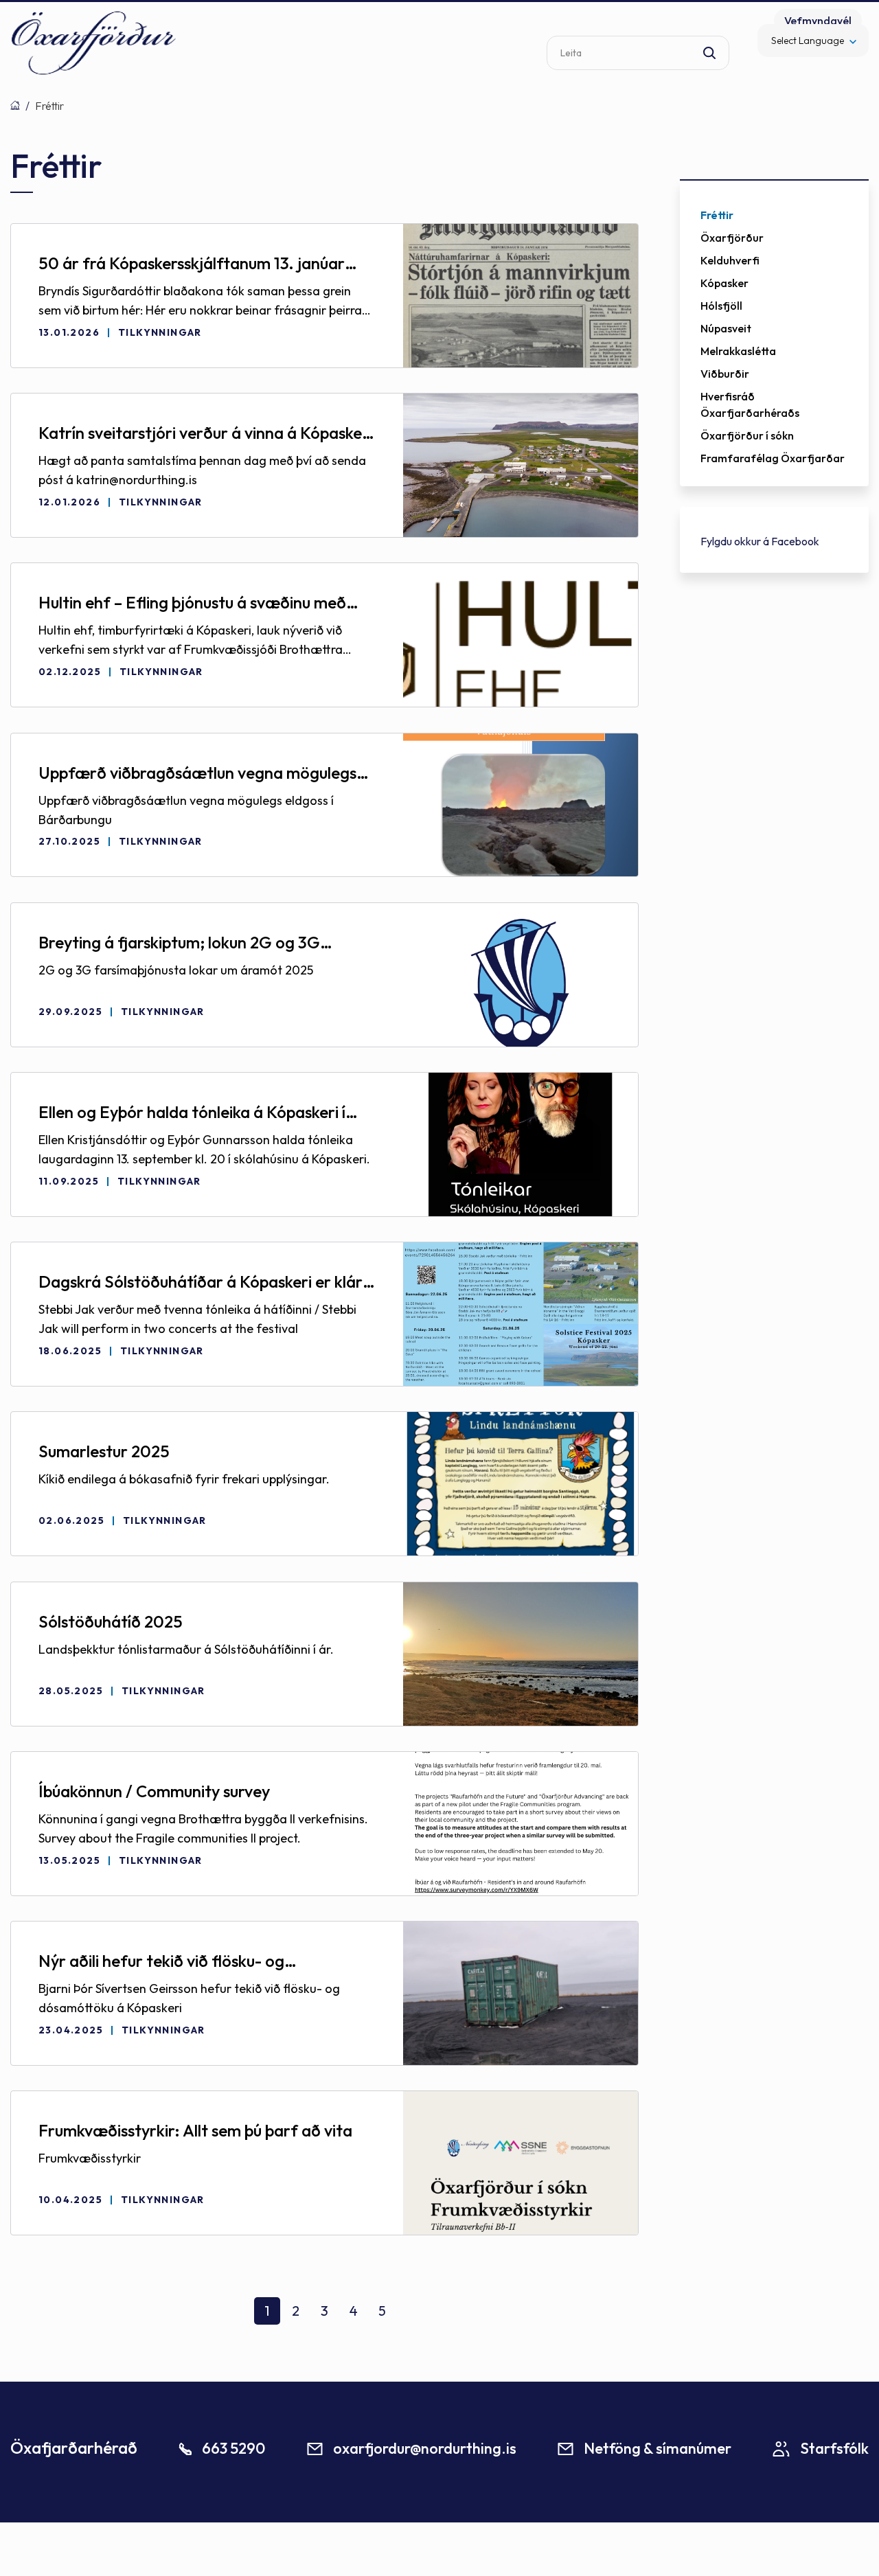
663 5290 (233, 2448)
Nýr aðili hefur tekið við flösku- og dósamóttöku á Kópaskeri (161, 1961)
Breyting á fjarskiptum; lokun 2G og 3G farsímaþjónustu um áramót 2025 (179, 943)
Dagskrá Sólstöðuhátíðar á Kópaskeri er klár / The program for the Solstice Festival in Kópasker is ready (206, 1282)
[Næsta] (411, 2316)
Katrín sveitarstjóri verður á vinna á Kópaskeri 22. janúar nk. (205, 433)
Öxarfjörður (15, 105)
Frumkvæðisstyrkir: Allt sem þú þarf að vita (195, 2130)
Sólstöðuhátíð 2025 (111, 1621)
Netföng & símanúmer (658, 2448)
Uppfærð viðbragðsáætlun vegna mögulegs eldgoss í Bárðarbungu (197, 773)
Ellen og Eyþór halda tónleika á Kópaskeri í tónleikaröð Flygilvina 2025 (192, 1113)
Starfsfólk (834, 2448)
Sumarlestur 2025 (104, 1451)
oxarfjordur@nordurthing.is (425, 2448)
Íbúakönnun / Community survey (154, 1791)
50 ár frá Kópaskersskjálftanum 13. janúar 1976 (192, 264)
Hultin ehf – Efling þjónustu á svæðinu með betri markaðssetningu (192, 603)
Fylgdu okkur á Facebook (760, 541)
